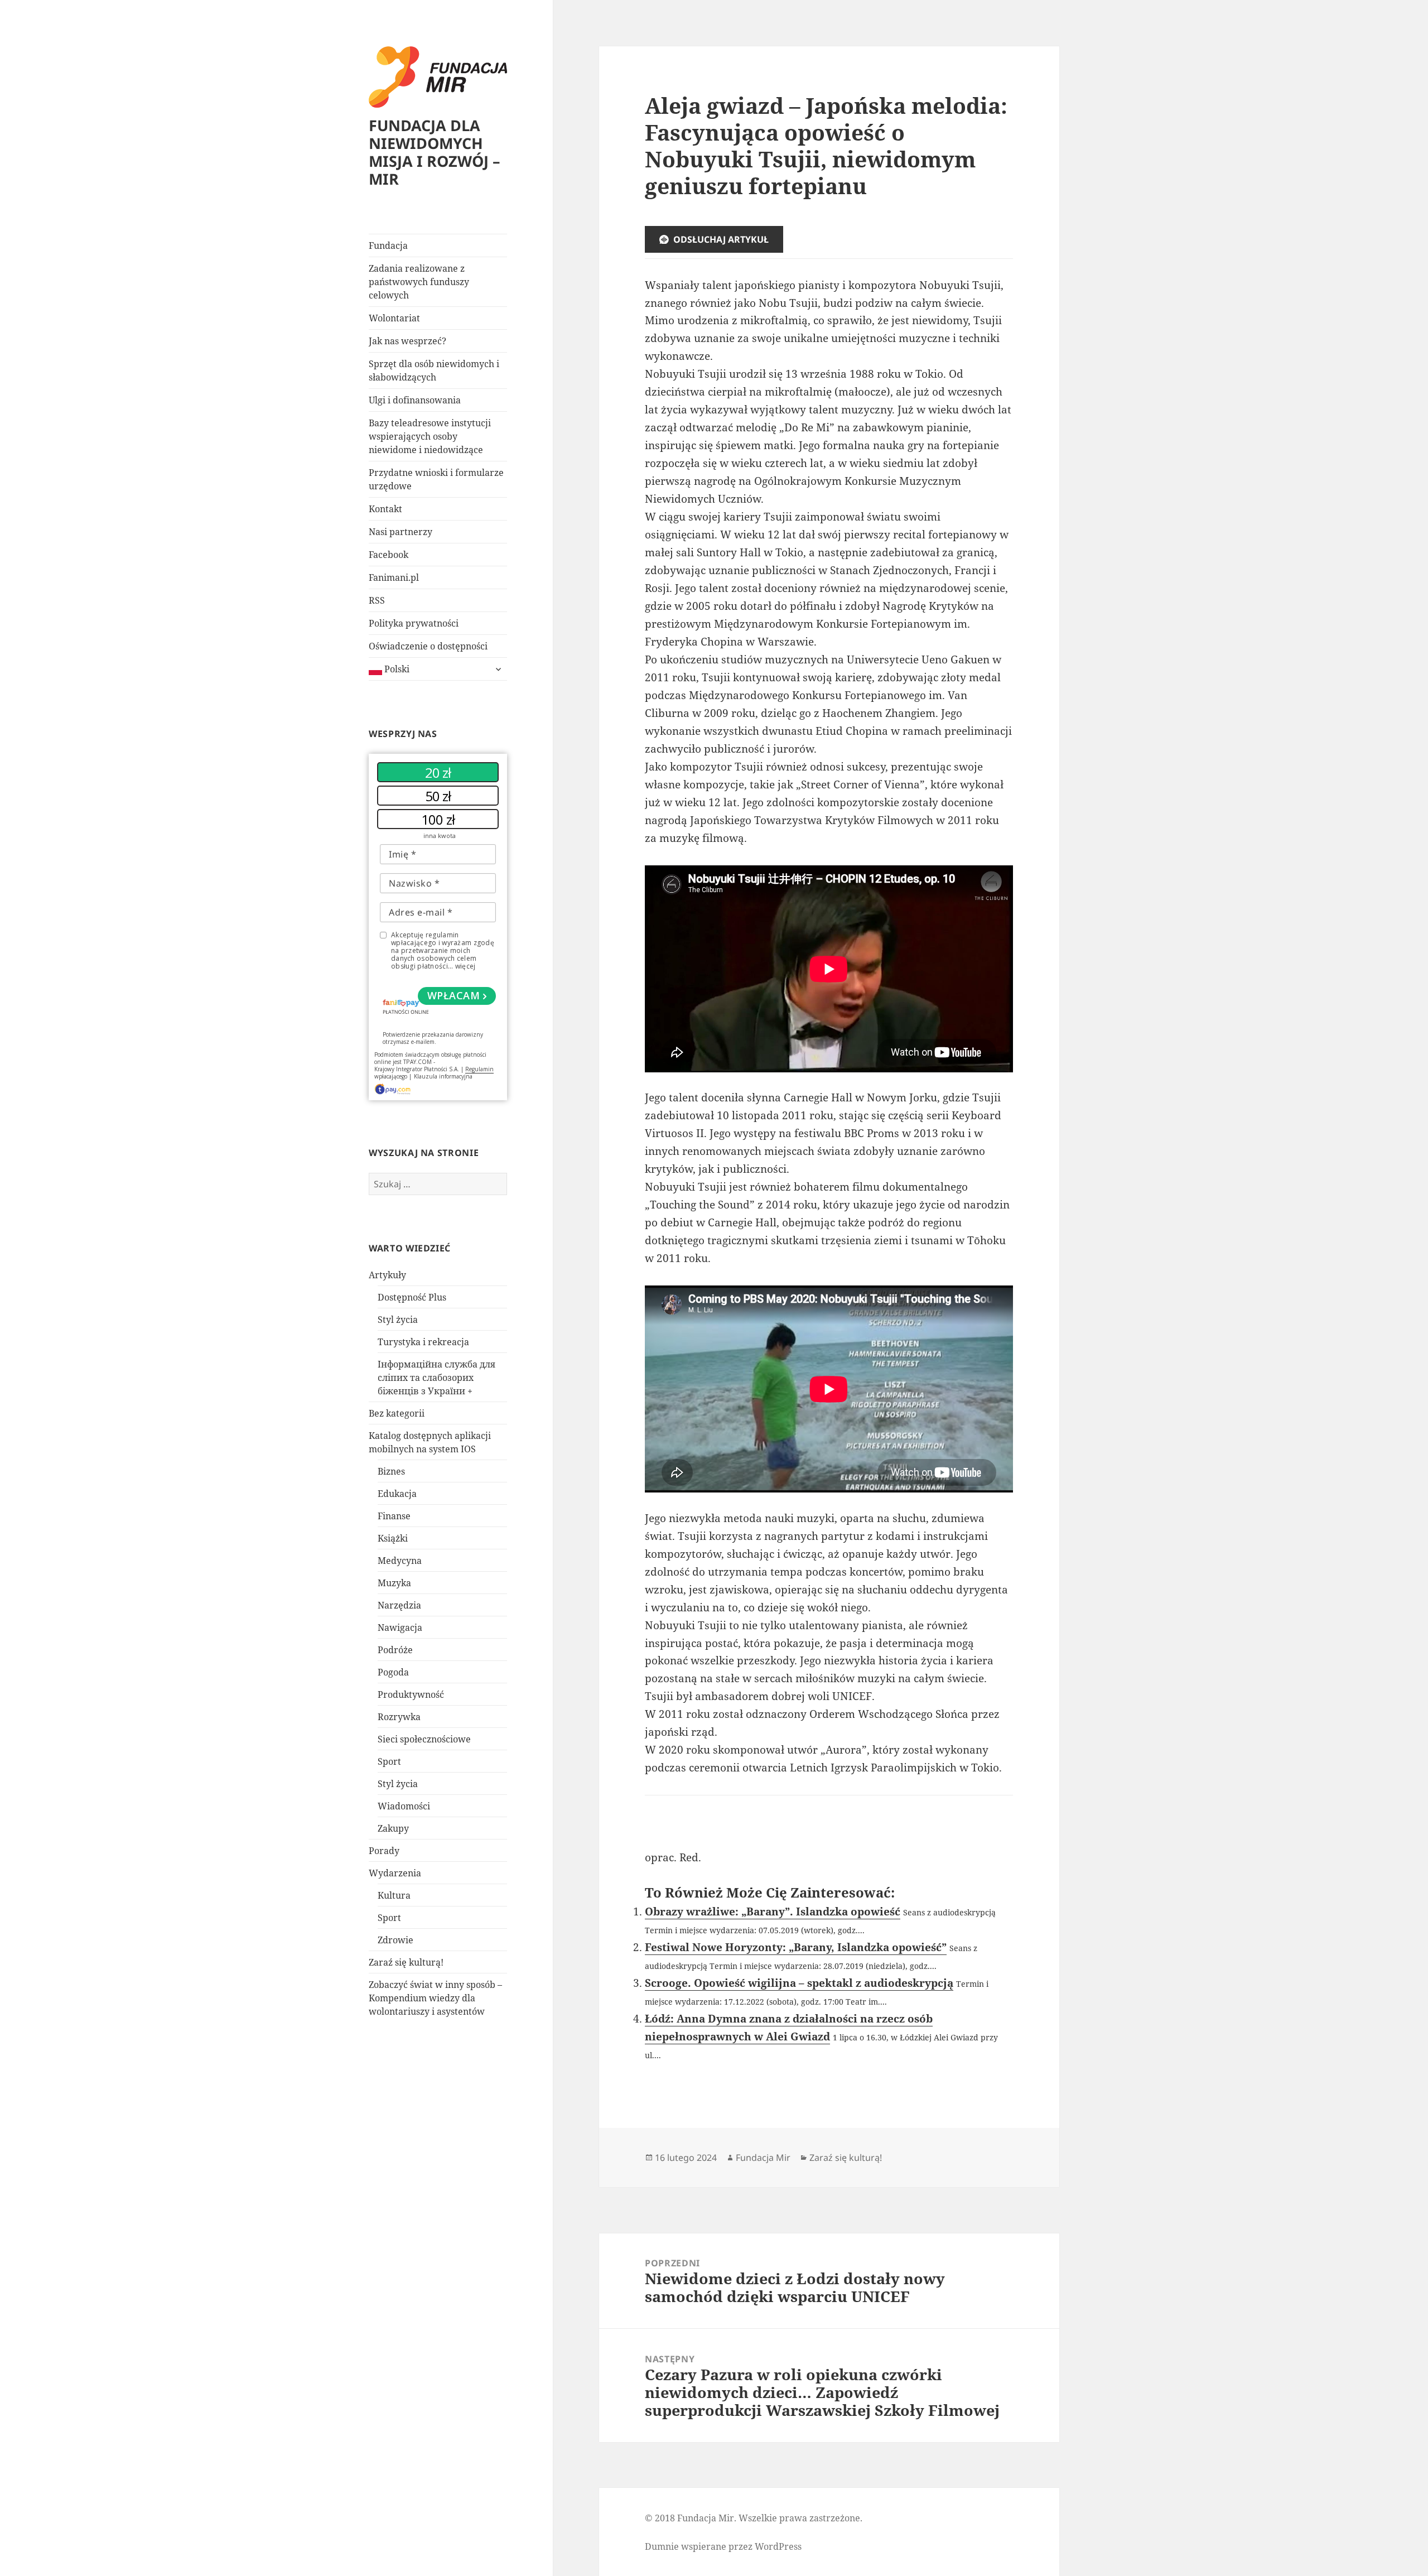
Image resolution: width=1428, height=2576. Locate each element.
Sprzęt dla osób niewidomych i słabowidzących (434, 370)
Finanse (394, 1516)
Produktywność (411, 1694)
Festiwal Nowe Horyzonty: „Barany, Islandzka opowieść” (796, 1947)
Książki (393, 1538)
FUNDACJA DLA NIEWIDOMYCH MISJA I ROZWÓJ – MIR (435, 152)
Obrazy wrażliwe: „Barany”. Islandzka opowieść (773, 1911)
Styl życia (398, 1320)
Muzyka (394, 1583)
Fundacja (388, 245)
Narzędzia (399, 1605)
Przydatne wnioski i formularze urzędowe (436, 479)
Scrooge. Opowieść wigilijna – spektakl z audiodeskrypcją (799, 1983)
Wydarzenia (395, 1873)
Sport (389, 1761)
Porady (384, 1851)
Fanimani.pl (394, 577)
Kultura (394, 1895)
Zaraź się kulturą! (406, 1962)
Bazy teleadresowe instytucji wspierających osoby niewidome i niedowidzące (430, 436)
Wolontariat (394, 318)
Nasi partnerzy (401, 532)
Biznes (391, 1471)
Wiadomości (404, 1806)
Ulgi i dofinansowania (415, 400)
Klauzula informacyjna (443, 1076)
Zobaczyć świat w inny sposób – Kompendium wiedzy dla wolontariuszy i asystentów (435, 1998)
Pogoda (393, 1672)
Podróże (395, 1650)
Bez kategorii (397, 1413)
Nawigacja (400, 1628)
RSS (377, 600)
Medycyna (400, 1561)
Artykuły (387, 1275)
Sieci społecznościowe (424, 1739)
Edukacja (397, 1494)
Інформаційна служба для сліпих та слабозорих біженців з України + (436, 1378)
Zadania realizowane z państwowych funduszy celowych (419, 282)
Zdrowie (395, 1940)
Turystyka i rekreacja (423, 1342)
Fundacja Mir (763, 2158)
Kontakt (385, 509)
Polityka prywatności (414, 623)
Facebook (389, 555)
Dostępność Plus (412, 1297)
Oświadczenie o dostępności (428, 646)
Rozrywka (399, 1717)
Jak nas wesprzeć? (407, 341)
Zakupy (393, 1828)
